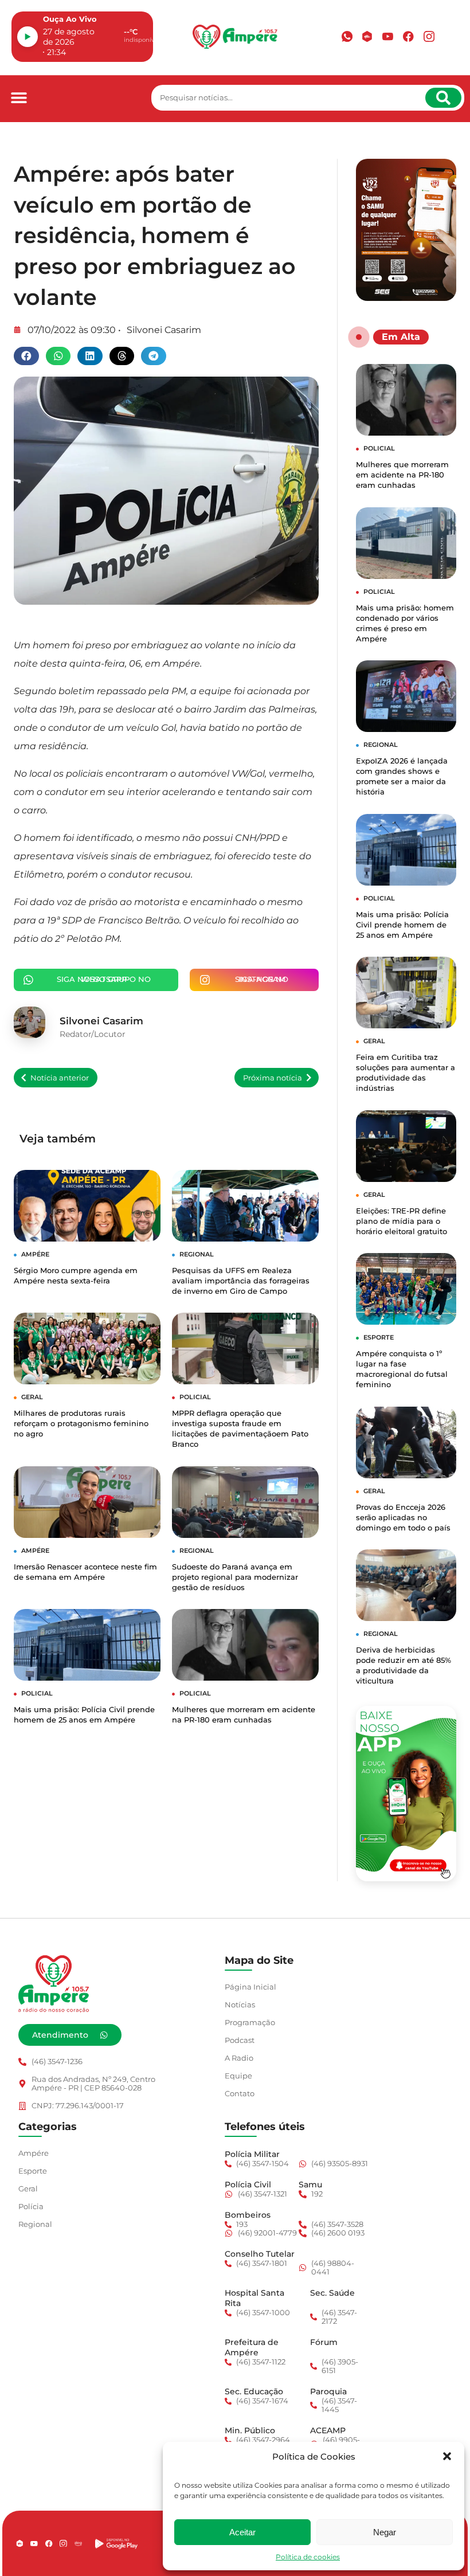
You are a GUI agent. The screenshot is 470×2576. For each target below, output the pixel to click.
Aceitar (242, 2532)
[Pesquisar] (443, 98)
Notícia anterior (60, 1078)
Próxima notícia (273, 1078)
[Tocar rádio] (28, 37)
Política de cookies (308, 2557)
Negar (385, 2532)
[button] (447, 2456)
